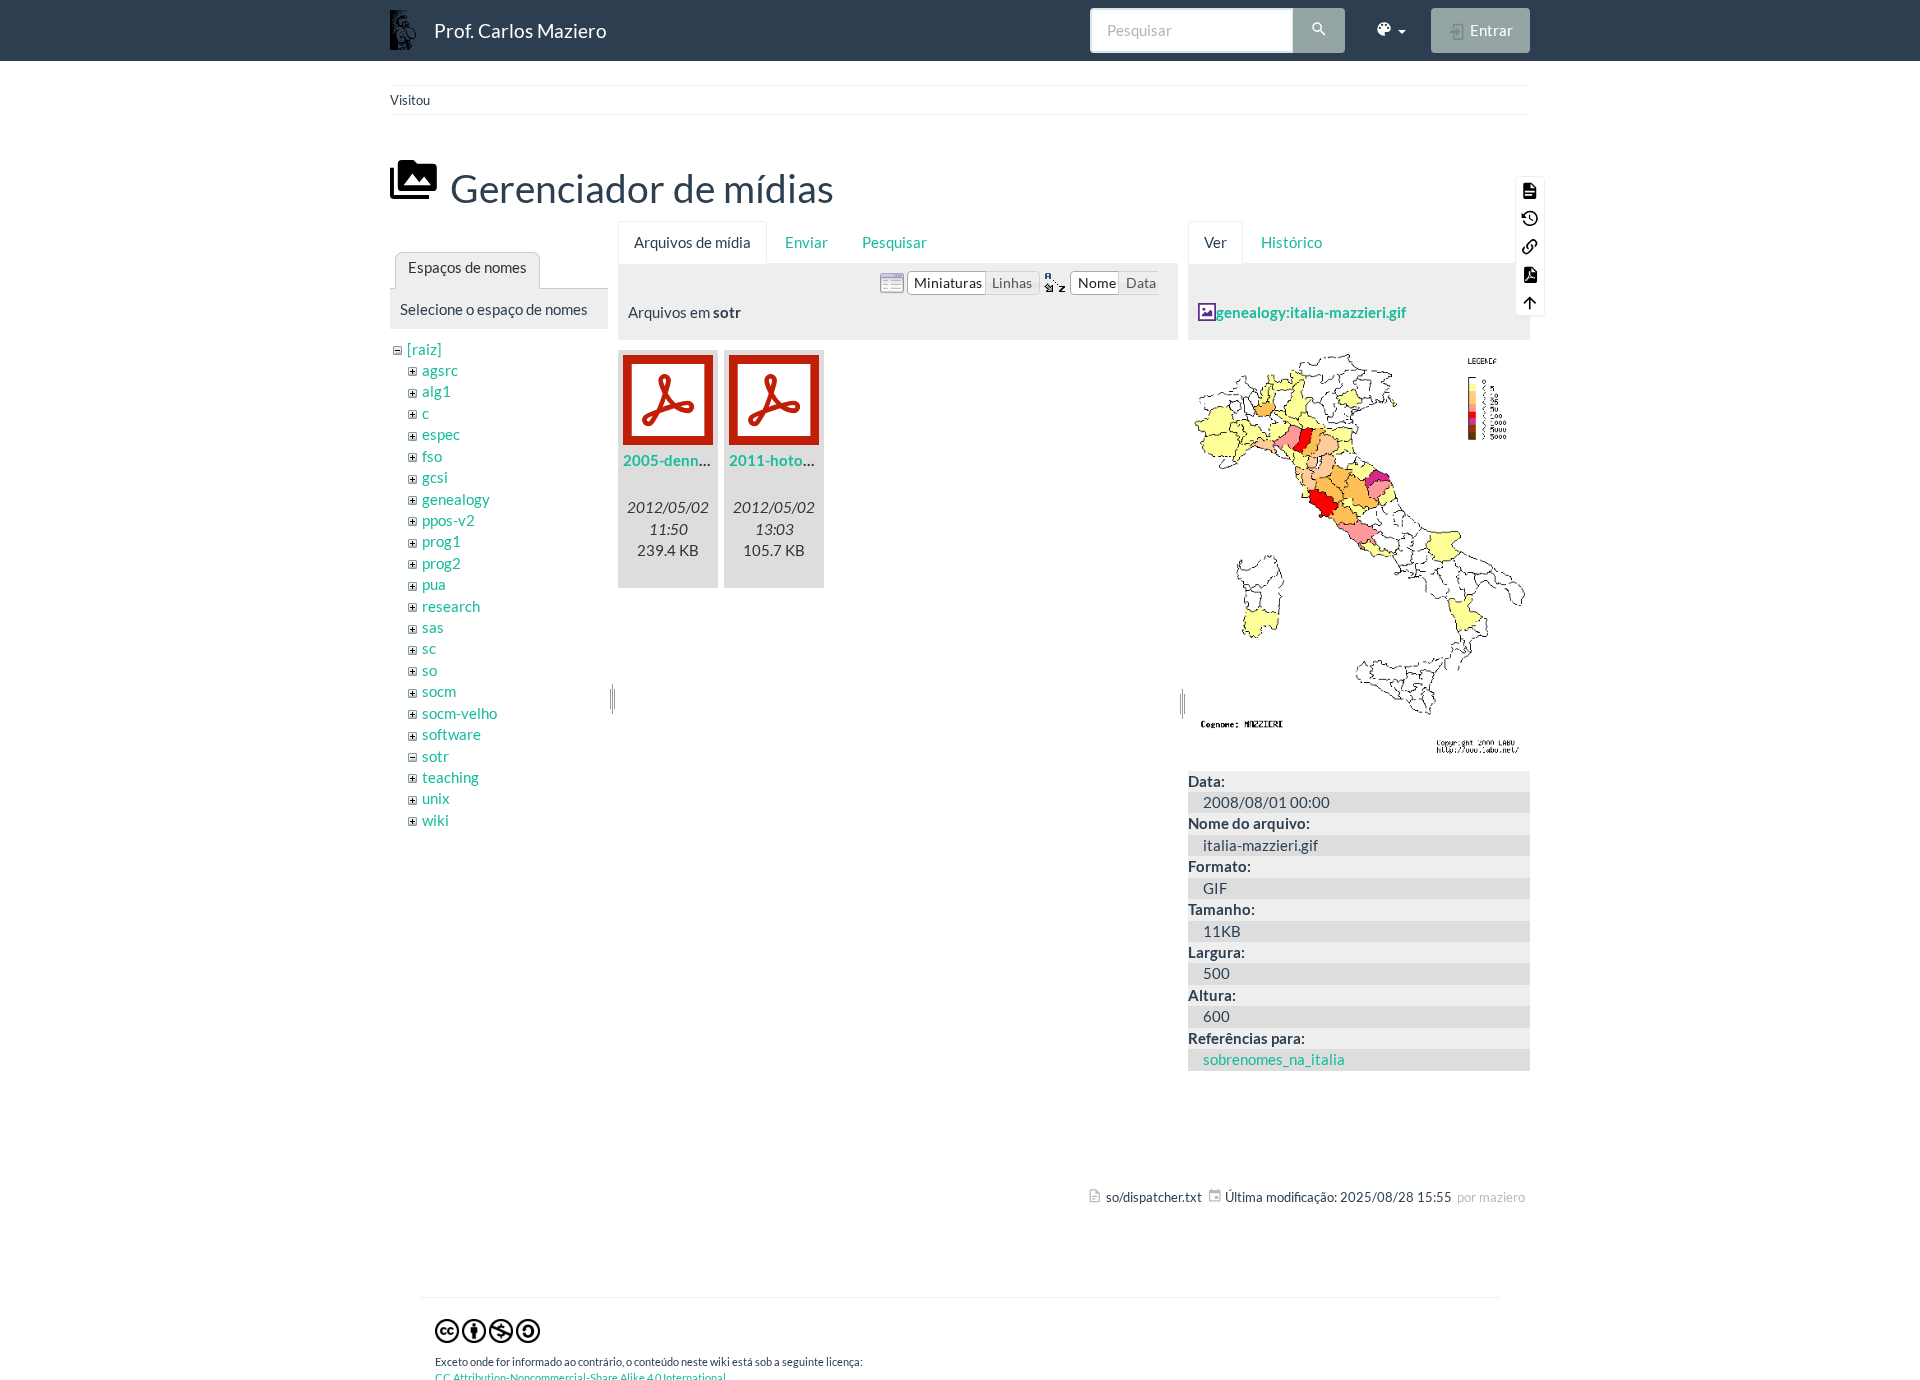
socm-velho (459, 713)
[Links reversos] (1530, 246)
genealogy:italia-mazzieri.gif (1311, 312)
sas (433, 627)
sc (429, 648)
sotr (435, 756)
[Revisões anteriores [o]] (1530, 218)
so (429, 670)
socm (439, 691)
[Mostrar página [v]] (1530, 190)
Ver (1215, 242)
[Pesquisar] (1319, 31)
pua (434, 584)
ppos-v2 (448, 520)
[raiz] (424, 349)
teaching (450, 777)
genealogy (456, 499)
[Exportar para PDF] (1530, 274)
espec (441, 434)
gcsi (435, 477)
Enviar (806, 242)
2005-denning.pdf (684, 460)
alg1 (436, 391)
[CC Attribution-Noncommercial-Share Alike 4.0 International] (487, 1330)
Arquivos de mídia (692, 242)
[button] (1390, 30)
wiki (435, 820)
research (451, 606)
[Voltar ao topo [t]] (1530, 302)
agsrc (440, 370)
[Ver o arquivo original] (1359, 553)
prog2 (441, 563)
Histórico (1291, 242)
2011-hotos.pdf (782, 460)
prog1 (441, 541)
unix (436, 798)
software (451, 734)
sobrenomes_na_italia (1274, 1059)
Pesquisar (894, 242)
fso (432, 456)
